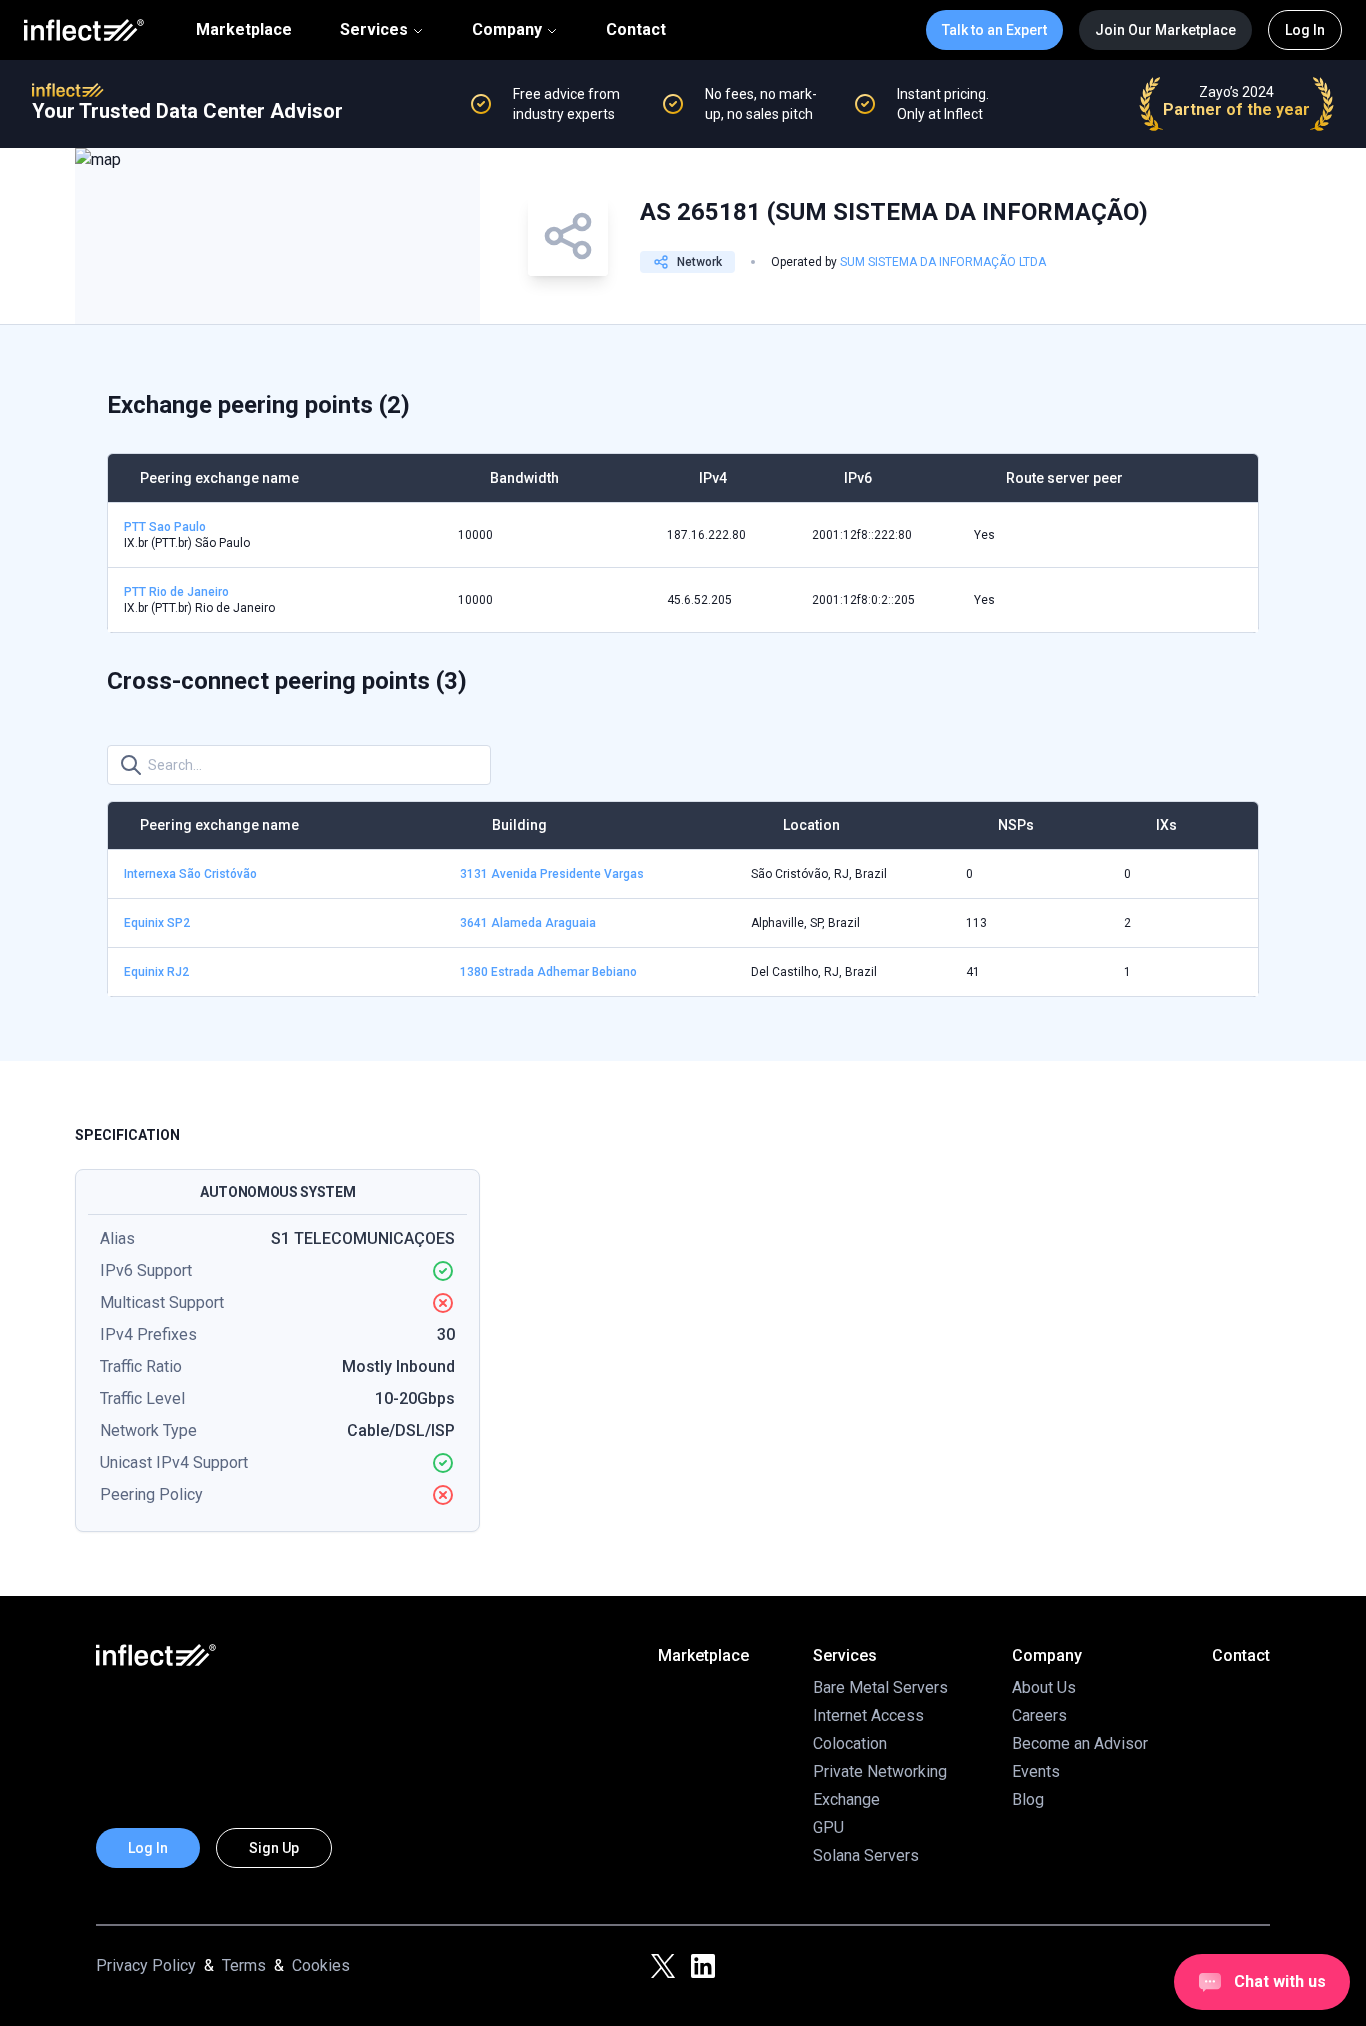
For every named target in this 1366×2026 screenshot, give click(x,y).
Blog (1028, 1799)
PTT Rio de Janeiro (176, 592)
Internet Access (868, 1715)
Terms (244, 1965)
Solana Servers (866, 1855)
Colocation (850, 1743)
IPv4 (713, 478)
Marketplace (244, 30)
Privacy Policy (146, 1965)
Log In (1305, 30)
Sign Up (274, 1848)
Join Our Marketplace (1165, 30)
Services (374, 29)
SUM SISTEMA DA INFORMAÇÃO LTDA (943, 262)
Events (1036, 1771)
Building (519, 825)
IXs (1166, 825)
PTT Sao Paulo (165, 527)
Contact (636, 30)
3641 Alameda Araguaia (528, 923)
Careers (1039, 1715)
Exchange (846, 1799)
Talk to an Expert (994, 30)
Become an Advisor (1080, 1743)
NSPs (1016, 825)
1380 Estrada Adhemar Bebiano (548, 972)
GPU (828, 1827)
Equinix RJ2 (156, 972)
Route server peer (1064, 478)
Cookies (321, 1965)
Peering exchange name (219, 478)
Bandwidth (524, 478)
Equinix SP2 (157, 923)
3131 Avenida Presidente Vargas (552, 874)
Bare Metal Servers (880, 1687)
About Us (1044, 1687)
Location (811, 825)
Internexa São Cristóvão (190, 874)
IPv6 (858, 478)
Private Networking (880, 1771)
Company (507, 29)
